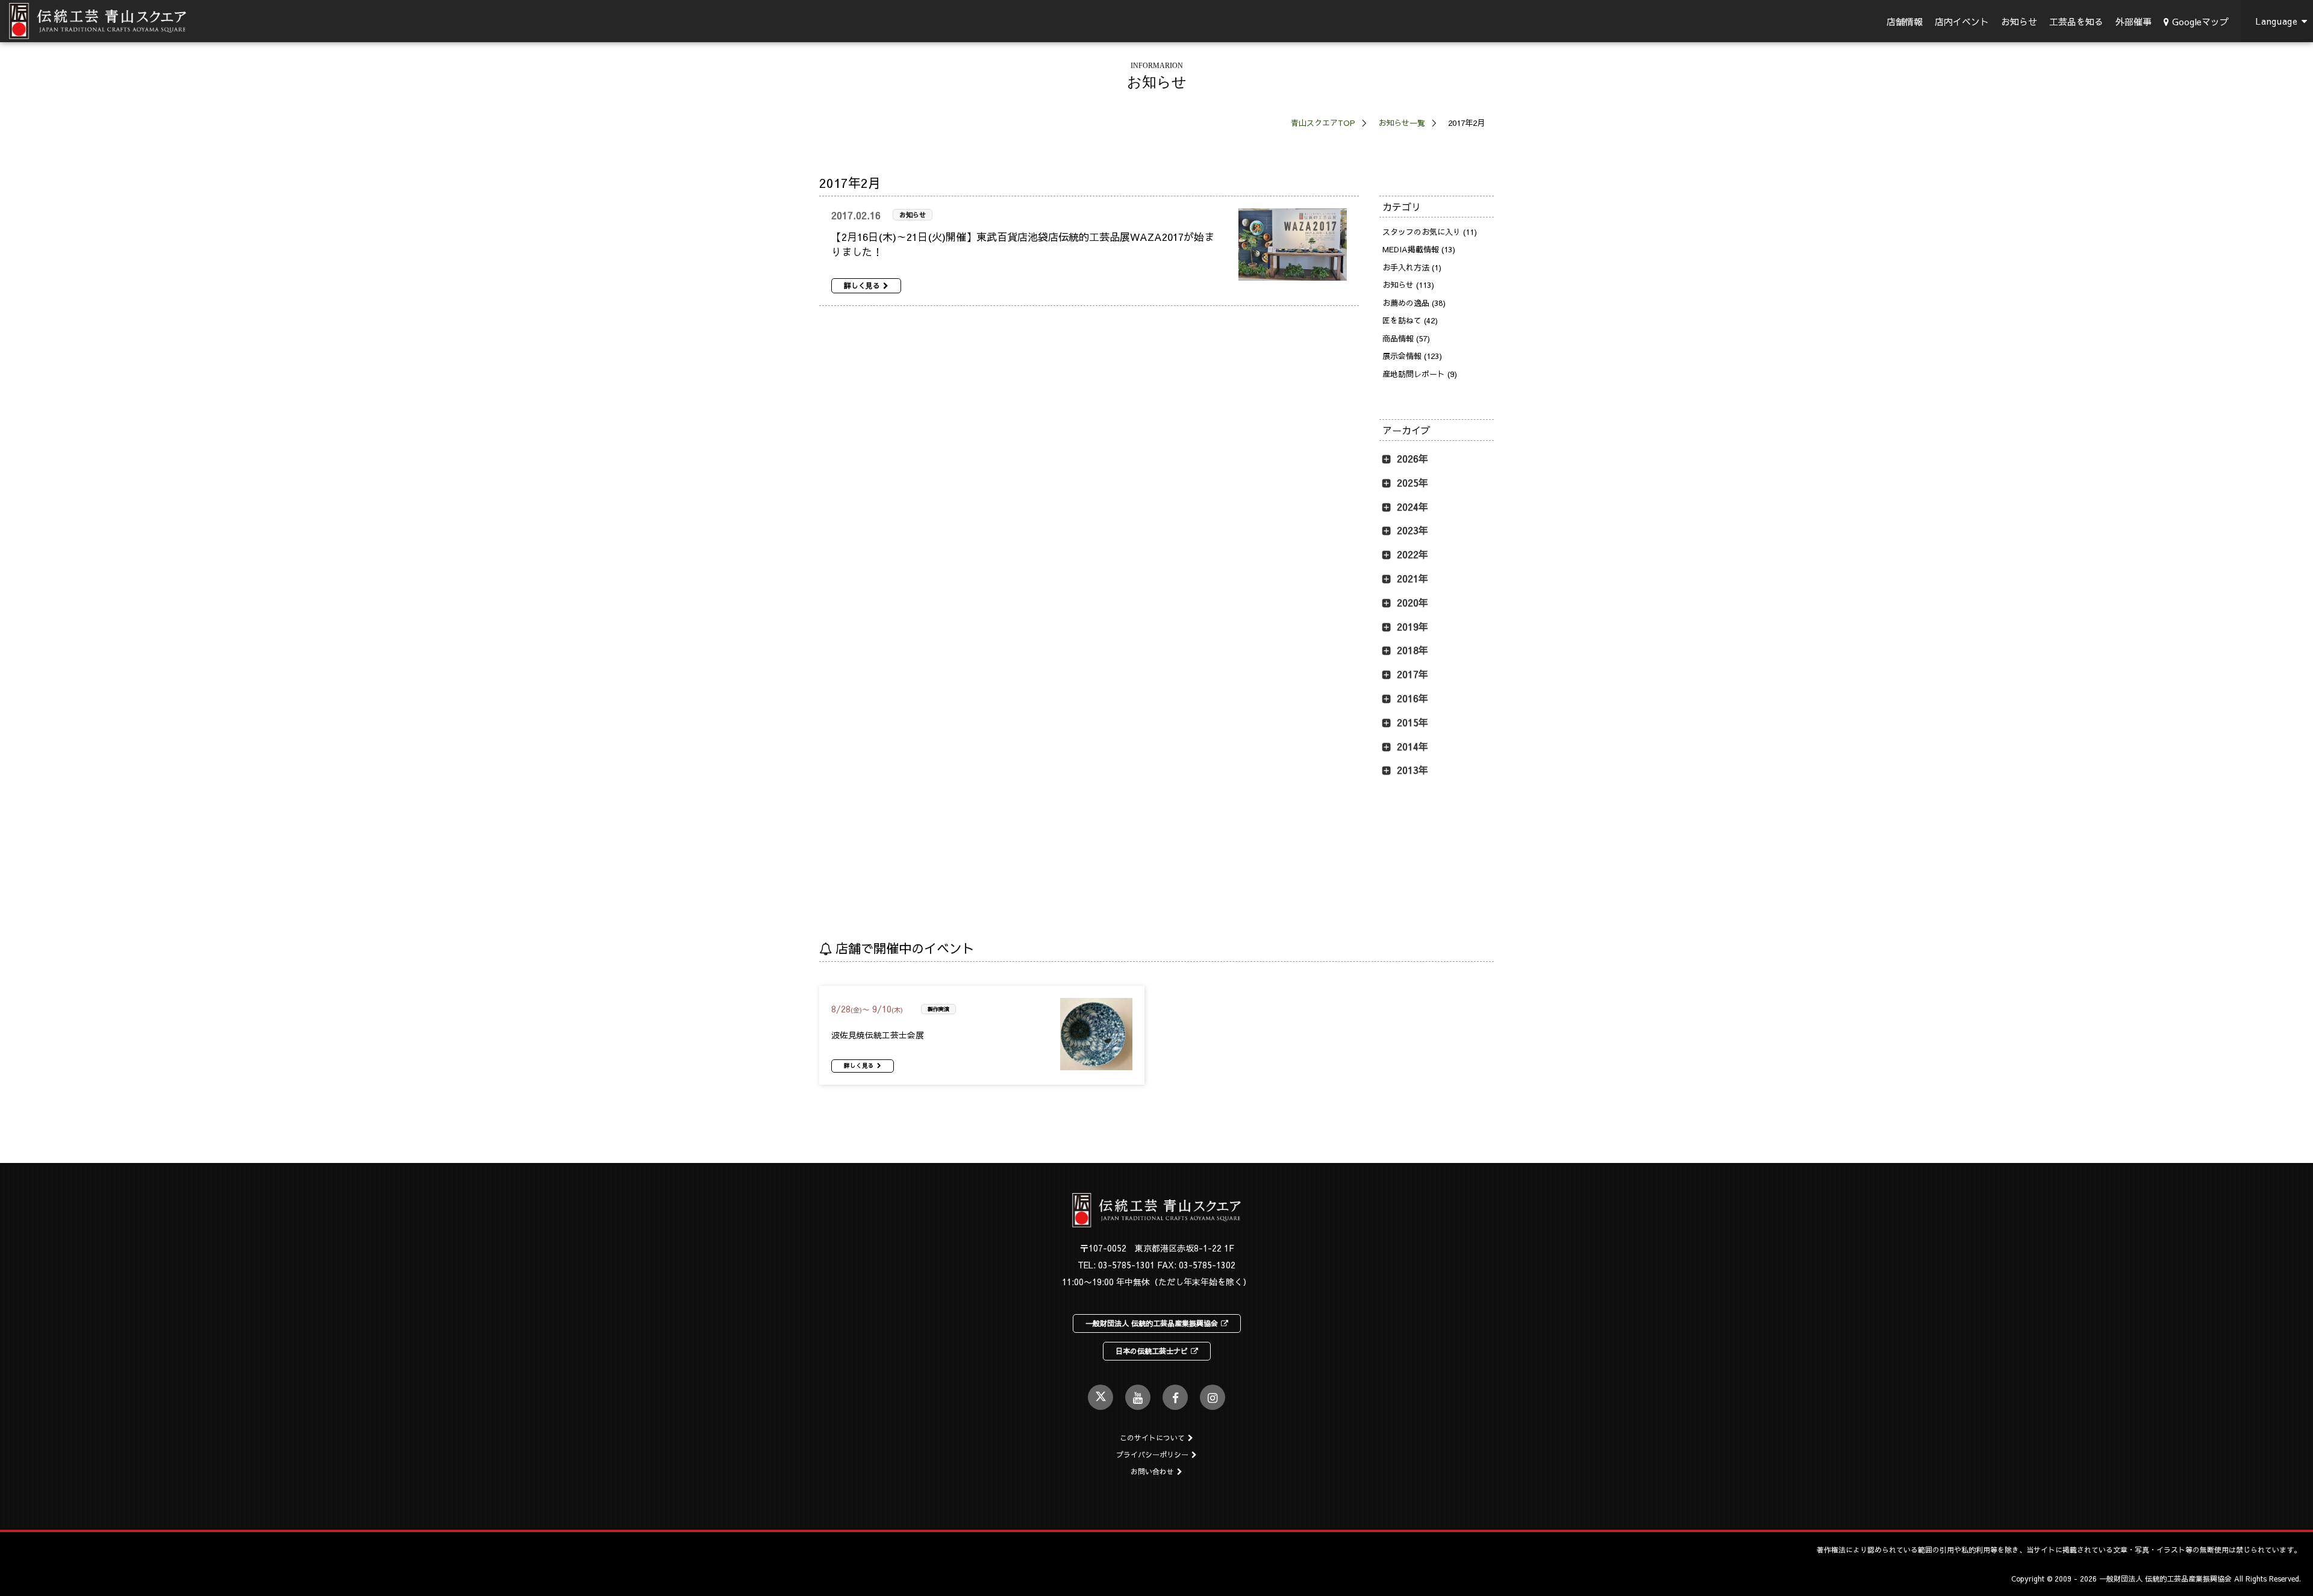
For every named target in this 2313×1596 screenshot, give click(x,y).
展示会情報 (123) (1412, 356)
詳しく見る (862, 285)
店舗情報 (1905, 21)
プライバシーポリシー (1152, 1454)
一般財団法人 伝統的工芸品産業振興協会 (1152, 1323)
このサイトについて (1152, 1438)
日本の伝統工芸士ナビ (1152, 1351)
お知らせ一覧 (1402, 123)
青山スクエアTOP (1323, 123)
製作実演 (938, 1009)
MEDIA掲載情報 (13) (1419, 249)
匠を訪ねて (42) (1410, 320)
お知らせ (2019, 21)
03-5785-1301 (1126, 1265)
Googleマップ (2200, 21)
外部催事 (2134, 21)
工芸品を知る (2076, 21)
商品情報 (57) (1406, 338)
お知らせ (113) (1408, 285)
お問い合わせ (1152, 1471)
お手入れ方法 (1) (1412, 267)
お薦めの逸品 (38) (1414, 303)
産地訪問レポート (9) (1420, 374)
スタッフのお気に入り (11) (1430, 232)
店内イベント (1962, 21)
